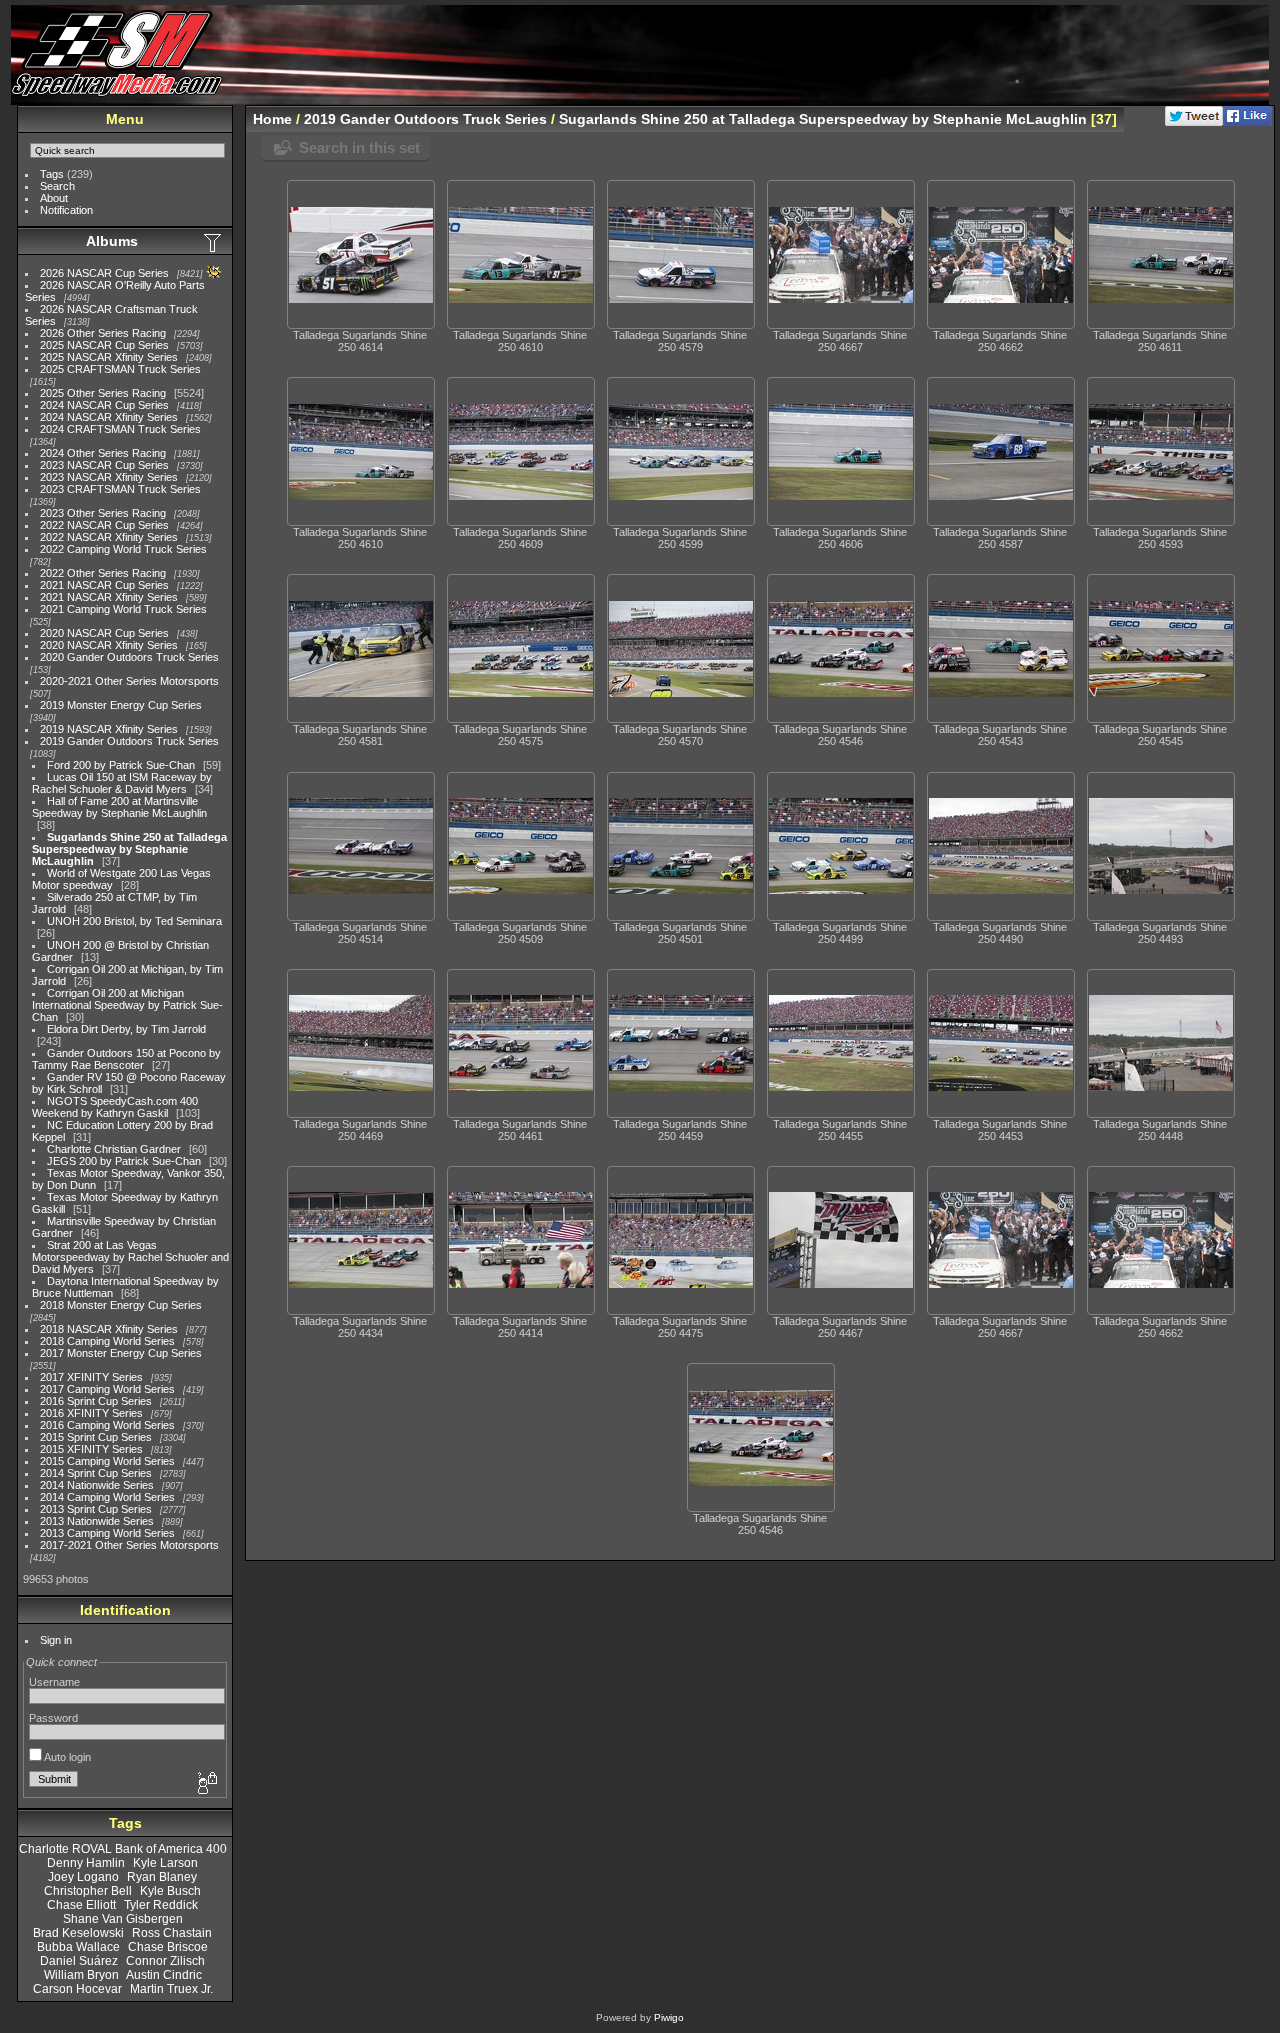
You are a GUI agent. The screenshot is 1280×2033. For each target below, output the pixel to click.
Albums (112, 241)
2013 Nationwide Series (97, 1521)
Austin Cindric (164, 1975)
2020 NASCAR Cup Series (104, 633)
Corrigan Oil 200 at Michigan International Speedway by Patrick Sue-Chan (127, 1005)
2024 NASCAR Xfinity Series (109, 417)
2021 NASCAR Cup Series (104, 585)
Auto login (66, 1757)
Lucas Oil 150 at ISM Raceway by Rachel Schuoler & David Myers (122, 783)
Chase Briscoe (168, 1947)
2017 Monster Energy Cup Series (121, 1353)
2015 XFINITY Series (91, 1449)
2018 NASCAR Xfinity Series (109, 1329)
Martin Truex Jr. (171, 1989)
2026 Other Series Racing (103, 333)
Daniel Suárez (79, 1961)
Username (54, 1682)
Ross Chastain (172, 1933)
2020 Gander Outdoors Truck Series (129, 657)
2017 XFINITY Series (91, 1377)
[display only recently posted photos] (214, 242)
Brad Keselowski (78, 1933)
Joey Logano (83, 1877)
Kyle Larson (165, 1863)
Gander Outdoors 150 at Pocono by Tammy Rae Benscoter (126, 1059)
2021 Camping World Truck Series (123, 609)
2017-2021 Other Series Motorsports (129, 1545)
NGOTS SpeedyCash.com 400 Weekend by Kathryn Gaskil (115, 1107)
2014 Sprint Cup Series (96, 1473)
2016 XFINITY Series (91, 1413)
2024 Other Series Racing (103, 453)
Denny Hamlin (86, 1863)
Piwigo (669, 2017)
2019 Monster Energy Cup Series (121, 705)
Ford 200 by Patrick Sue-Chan (121, 765)
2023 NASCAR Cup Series (104, 465)
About (54, 198)
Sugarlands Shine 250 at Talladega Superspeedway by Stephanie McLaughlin (129, 849)
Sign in (56, 1640)
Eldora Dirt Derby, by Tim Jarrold (126, 1029)
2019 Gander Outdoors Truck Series (129, 741)
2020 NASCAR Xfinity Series (109, 645)
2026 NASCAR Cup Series (104, 273)
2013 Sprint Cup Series (96, 1509)
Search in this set (359, 147)
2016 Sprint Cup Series (96, 1401)
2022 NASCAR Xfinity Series (109, 537)
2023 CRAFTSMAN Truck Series (120, 489)
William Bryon (81, 1975)
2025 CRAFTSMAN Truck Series (120, 369)
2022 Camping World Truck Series (123, 549)
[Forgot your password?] (206, 1784)
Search (57, 186)
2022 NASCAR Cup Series (104, 525)
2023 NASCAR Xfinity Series (109, 477)
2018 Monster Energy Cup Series (121, 1305)
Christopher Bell (88, 1891)
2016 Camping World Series (107, 1425)
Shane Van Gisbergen (123, 1919)
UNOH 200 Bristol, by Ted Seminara (134, 921)
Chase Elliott (81, 1905)
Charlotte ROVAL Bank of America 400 (123, 1849)
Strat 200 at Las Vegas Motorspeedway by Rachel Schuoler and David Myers (130, 1257)
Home (272, 119)
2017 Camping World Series (107, 1389)
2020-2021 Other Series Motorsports (129, 681)
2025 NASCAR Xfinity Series (109, 357)
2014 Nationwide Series (97, 1485)
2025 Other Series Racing (103, 393)
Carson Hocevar (77, 1989)
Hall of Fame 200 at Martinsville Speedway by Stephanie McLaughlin (119, 807)
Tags (52, 174)
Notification (66, 210)
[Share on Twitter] (1194, 122)
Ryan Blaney (162, 1877)
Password (53, 1718)
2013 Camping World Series (107, 1533)
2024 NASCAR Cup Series (104, 405)
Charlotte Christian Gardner (114, 1149)
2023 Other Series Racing (103, 513)
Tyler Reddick (161, 1905)
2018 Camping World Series (107, 1341)
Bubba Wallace (78, 1947)
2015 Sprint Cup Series (96, 1437)
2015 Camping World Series (107, 1461)
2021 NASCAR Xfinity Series (109, 597)
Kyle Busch (170, 1891)
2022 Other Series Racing (103, 573)
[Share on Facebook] (1247, 122)
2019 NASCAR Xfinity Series (109, 729)
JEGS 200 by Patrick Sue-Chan (124, 1161)
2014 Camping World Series (107, 1497)
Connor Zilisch (165, 1961)
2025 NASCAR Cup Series (104, 345)
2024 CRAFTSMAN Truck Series (120, 429)
